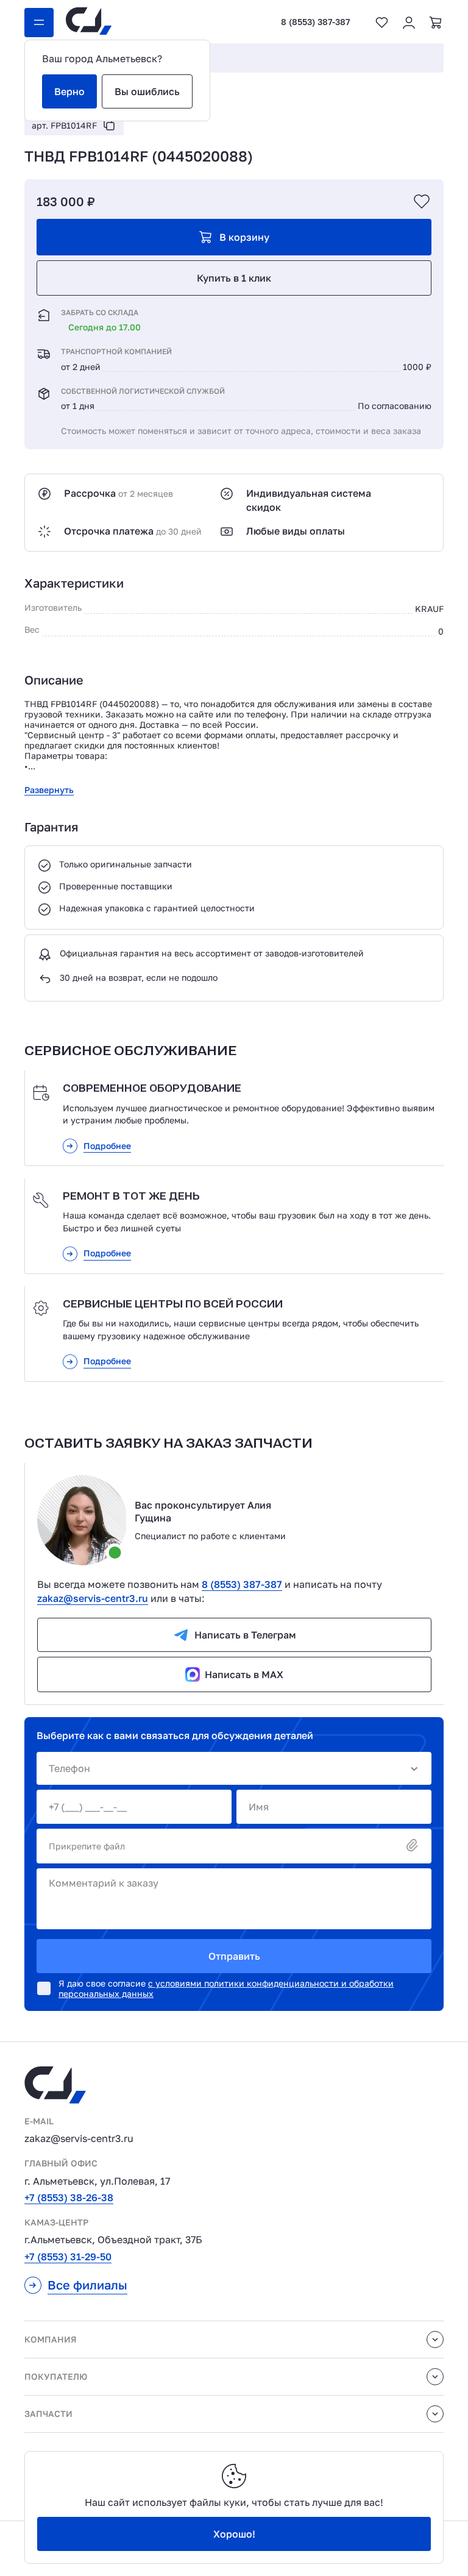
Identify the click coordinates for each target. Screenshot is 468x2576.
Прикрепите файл (87, 1846)
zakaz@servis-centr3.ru (93, 1598)
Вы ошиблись (147, 91)
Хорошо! (234, 2534)
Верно (69, 91)
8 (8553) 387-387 (315, 22)
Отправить (234, 1956)
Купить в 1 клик (234, 278)
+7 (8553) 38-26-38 (69, 2197)
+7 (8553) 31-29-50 (68, 2257)
